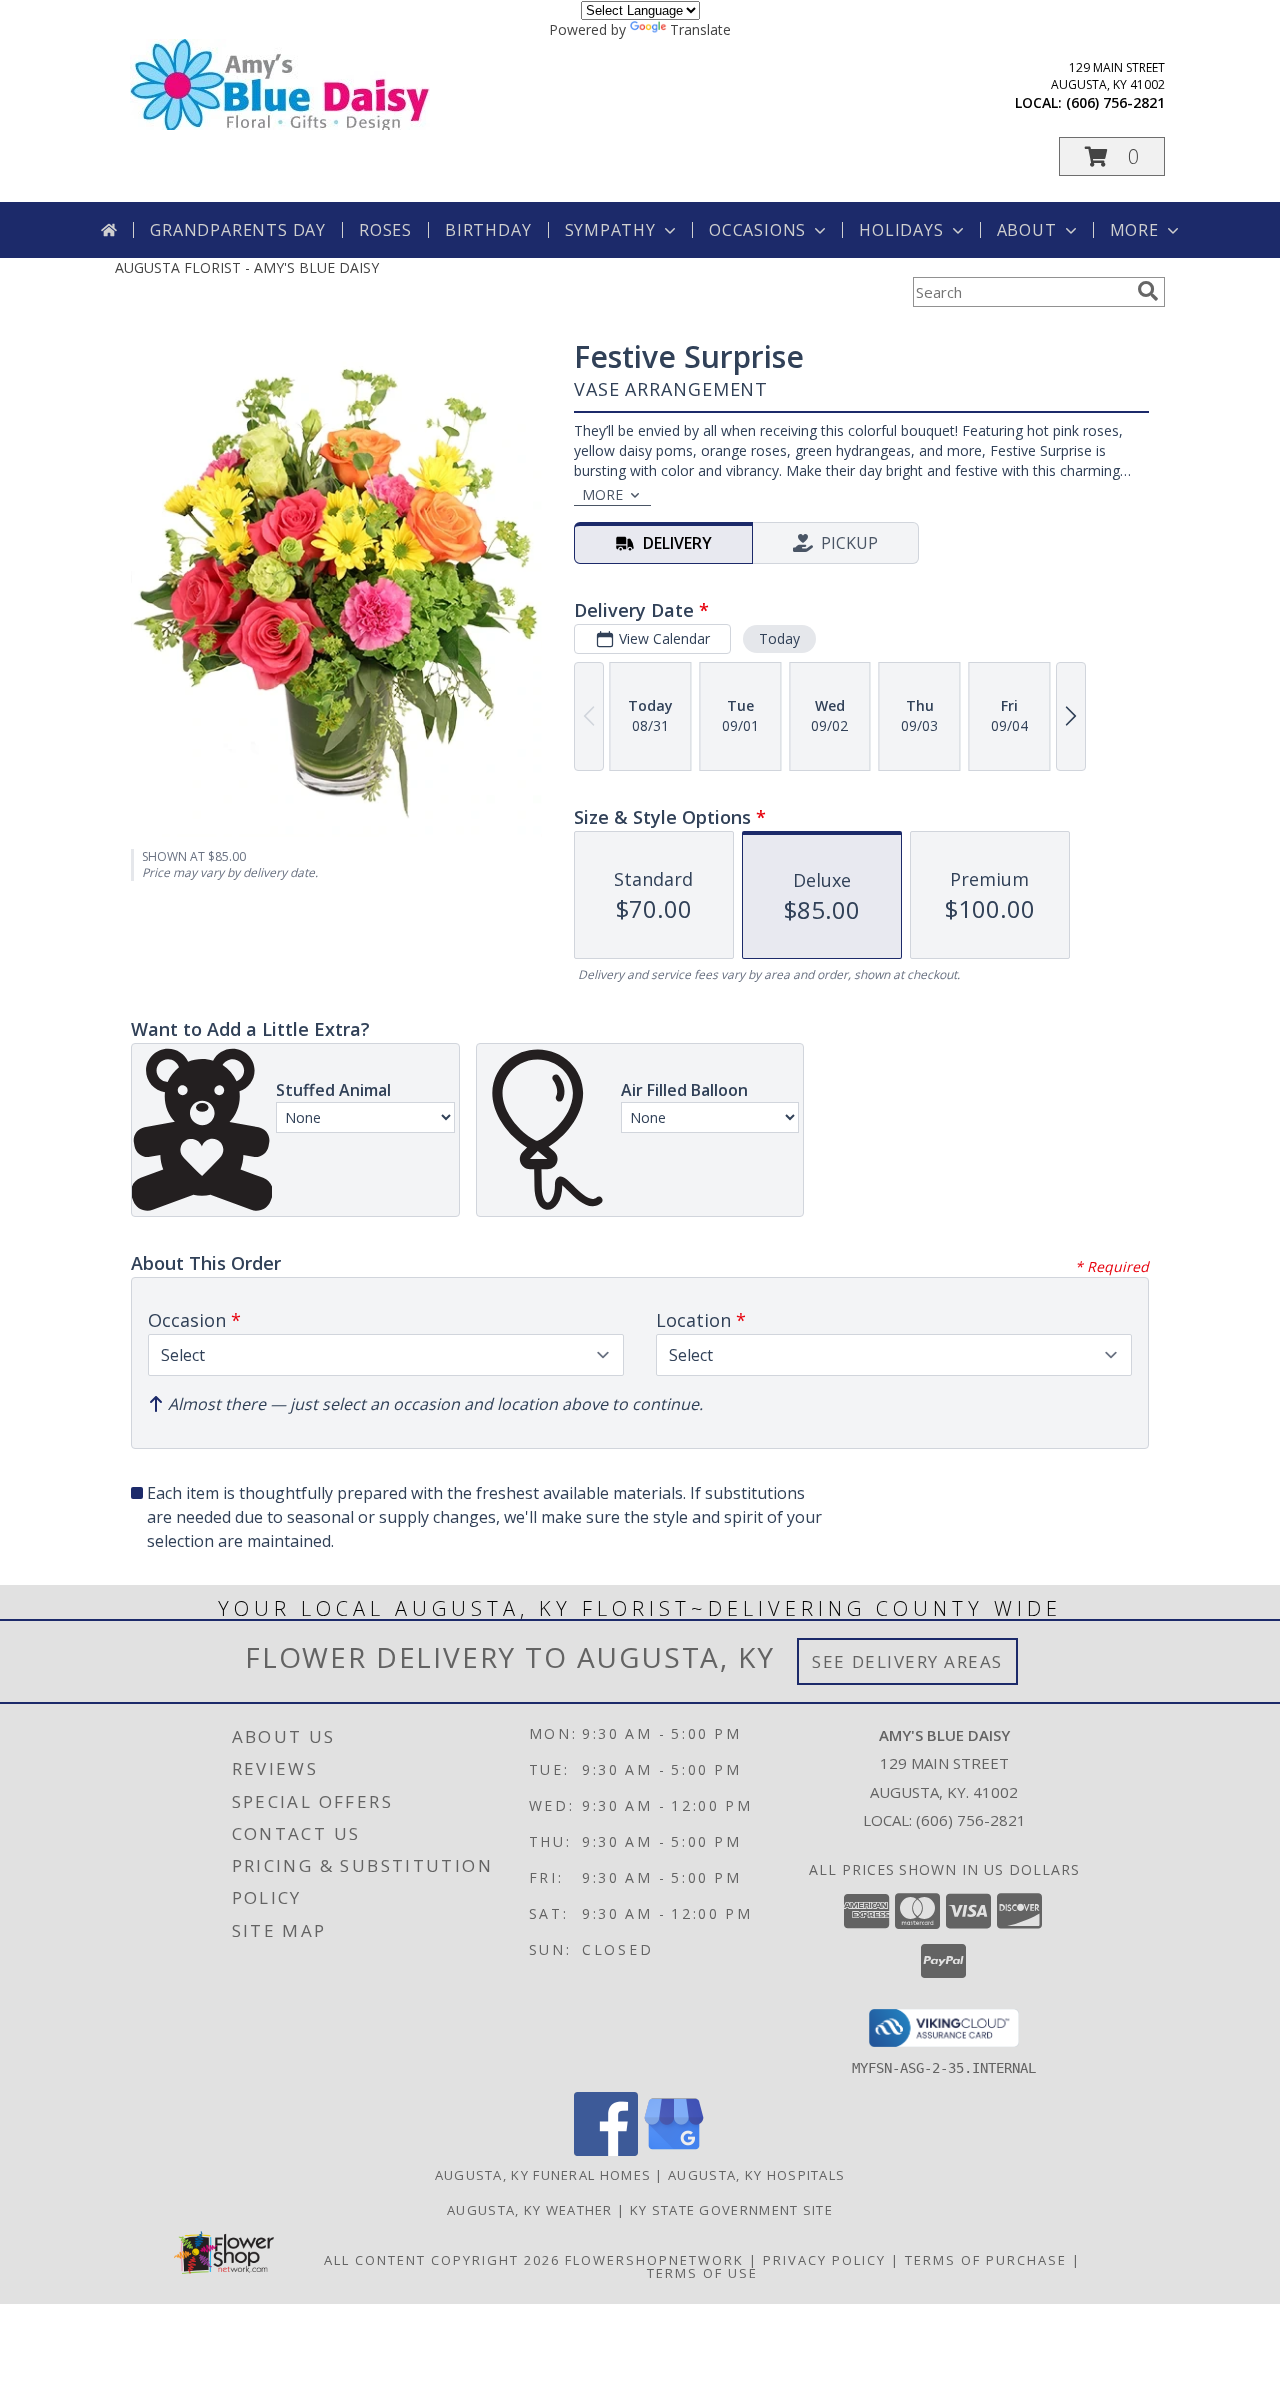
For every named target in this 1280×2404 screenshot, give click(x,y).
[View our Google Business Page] (674, 2150)
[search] (1148, 291)
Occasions (757, 230)
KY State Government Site (731, 2210)
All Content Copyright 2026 (442, 2260)
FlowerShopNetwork (654, 2260)
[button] (1112, 156)
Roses (385, 230)
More (1134, 230)
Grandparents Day (238, 230)
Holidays (901, 230)
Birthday (488, 230)
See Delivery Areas (907, 1661)
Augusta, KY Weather (530, 2210)
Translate (700, 29)
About (1027, 230)
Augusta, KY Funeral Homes (543, 2175)
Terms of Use (702, 2273)
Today (779, 638)
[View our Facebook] (606, 2150)
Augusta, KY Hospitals (756, 2175)
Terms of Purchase (986, 2260)
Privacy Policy (824, 2260)
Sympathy (610, 230)
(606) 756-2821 (1115, 102)
